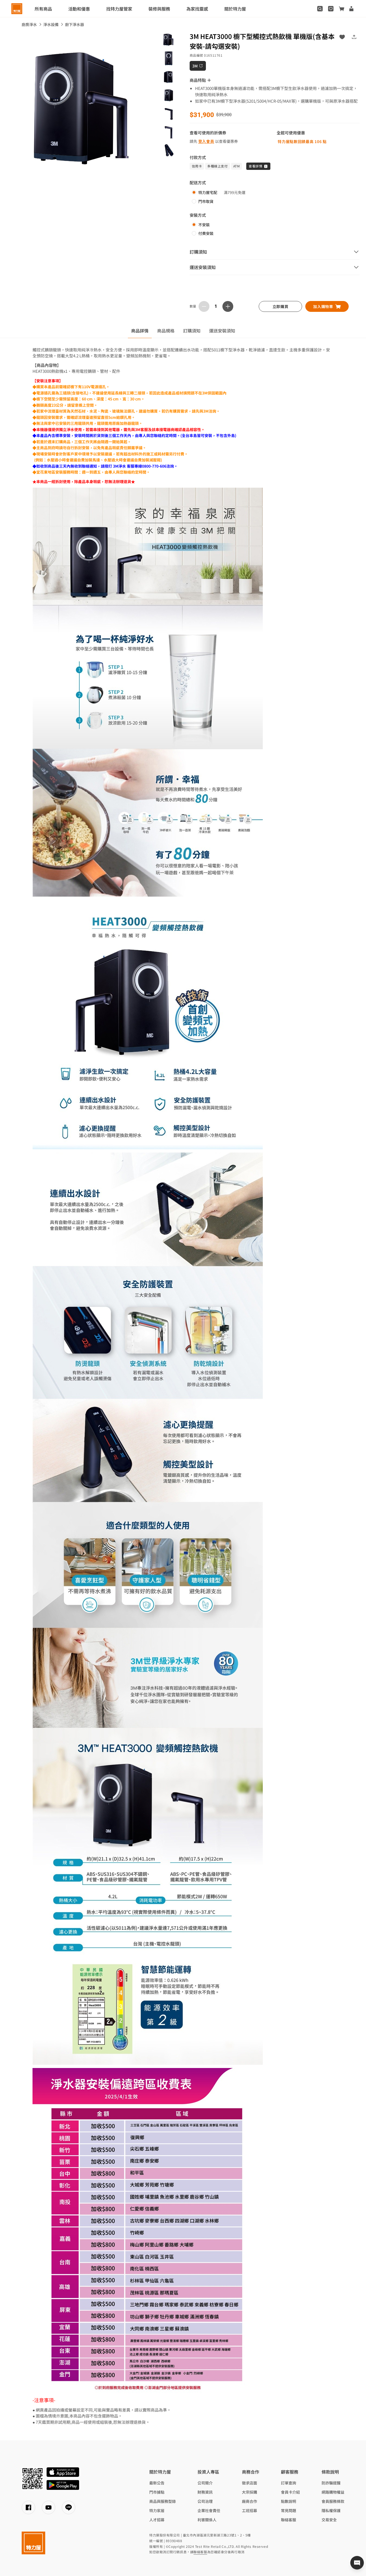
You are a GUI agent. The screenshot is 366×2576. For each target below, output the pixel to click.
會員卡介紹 (290, 2492)
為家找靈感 (197, 9)
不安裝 (204, 225)
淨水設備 (51, 24)
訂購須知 (192, 331)
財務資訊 (205, 2492)
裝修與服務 (159, 9)
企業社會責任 (209, 2510)
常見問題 (289, 2510)
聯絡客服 (289, 2520)
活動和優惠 (79, 9)
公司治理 (205, 2501)
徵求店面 (250, 2483)
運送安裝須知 (222, 331)
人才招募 (157, 2520)
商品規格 (166, 331)
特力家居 (157, 2510)
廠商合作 (250, 2501)
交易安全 (329, 2520)
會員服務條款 (333, 2501)
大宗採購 (250, 2492)
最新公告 (157, 2483)
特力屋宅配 (208, 192)
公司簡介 (205, 2483)
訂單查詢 (289, 2483)
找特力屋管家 (119, 9)
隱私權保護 (331, 2510)
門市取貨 (206, 201)
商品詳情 (140, 331)
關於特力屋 (235, 9)
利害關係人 (207, 2520)
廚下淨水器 (75, 24)
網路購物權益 (333, 2492)
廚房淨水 (29, 24)
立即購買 (281, 306)
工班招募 (250, 2510)
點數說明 (289, 2501)
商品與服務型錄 (163, 2501)
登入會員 (206, 141)
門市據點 (157, 2492)
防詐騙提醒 (331, 2483)
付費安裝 (206, 233)
